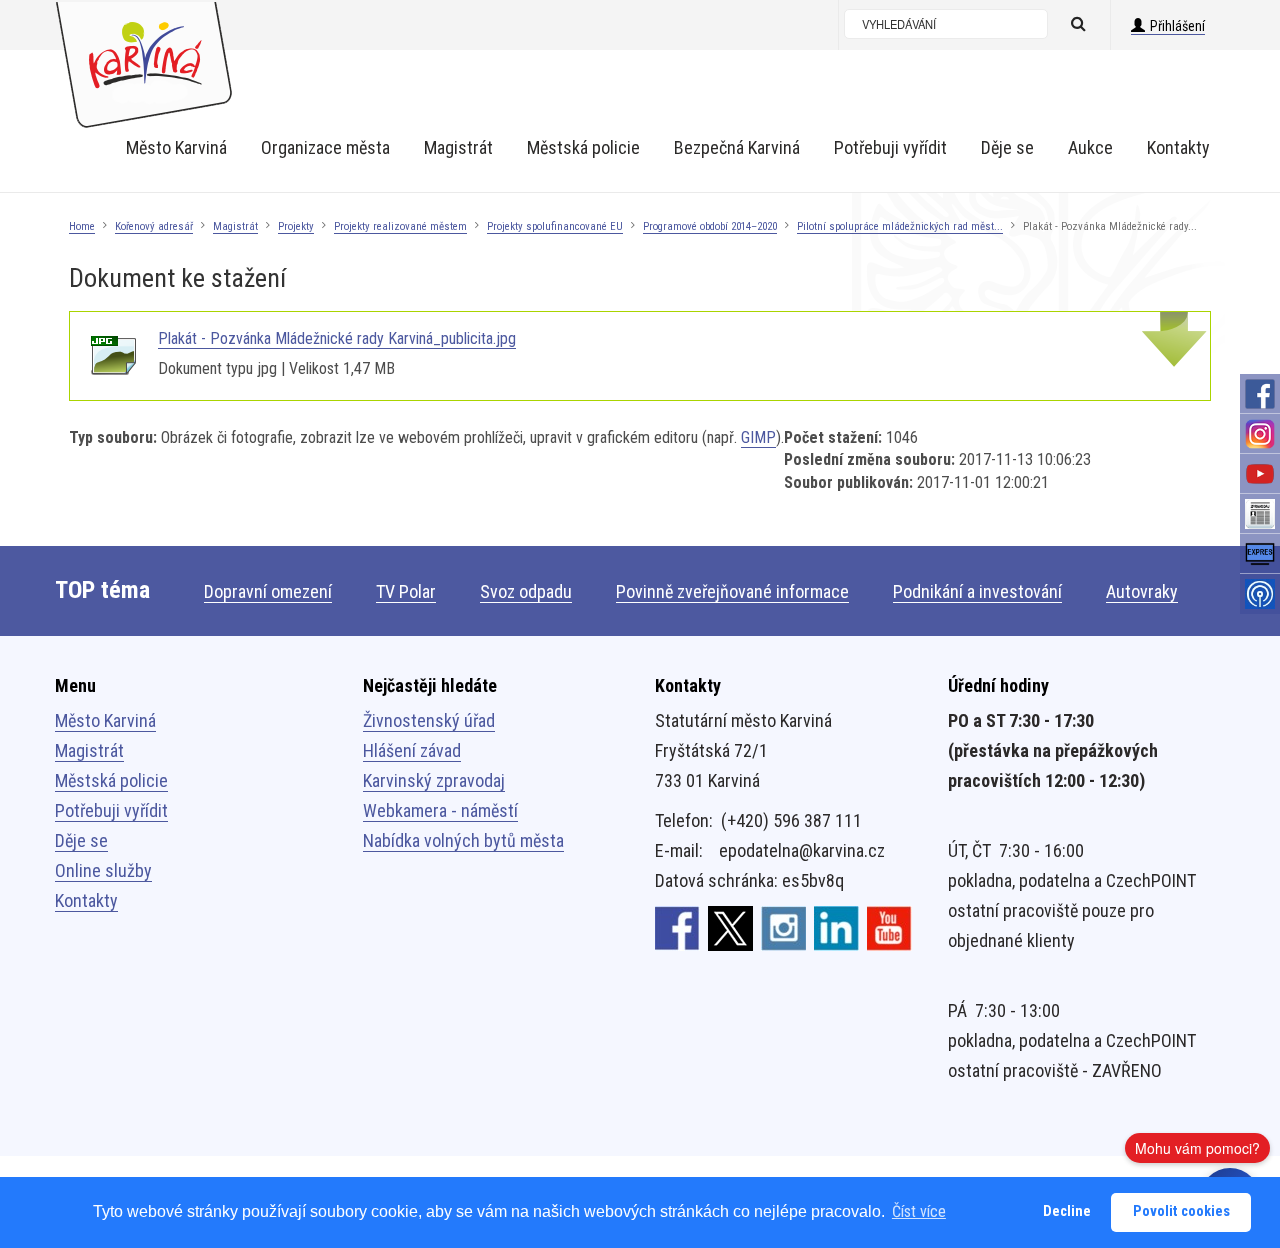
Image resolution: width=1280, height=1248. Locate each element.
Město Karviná (105, 720)
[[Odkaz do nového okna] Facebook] (677, 927)
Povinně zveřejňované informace (732, 591)
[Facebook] (1260, 394)
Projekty (296, 226)
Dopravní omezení (268, 591)
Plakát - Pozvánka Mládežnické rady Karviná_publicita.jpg (337, 338)
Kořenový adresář (154, 226)
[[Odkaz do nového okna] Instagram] (783, 927)
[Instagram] (1260, 434)
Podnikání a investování (977, 591)
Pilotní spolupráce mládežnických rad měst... (900, 226)
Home (82, 226)
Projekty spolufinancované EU (555, 226)
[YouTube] (1260, 474)
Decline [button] (1067, 1211)
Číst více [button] (919, 1211)
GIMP (758, 437)
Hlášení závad (412, 750)
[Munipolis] (1260, 594)
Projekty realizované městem (400, 226)
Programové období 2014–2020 (710, 226)
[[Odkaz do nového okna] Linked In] (836, 927)
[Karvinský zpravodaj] (1260, 514)
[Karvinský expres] (1260, 554)
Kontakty (86, 900)
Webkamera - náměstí (440, 810)
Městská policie (111, 780)
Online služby (103, 870)
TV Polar (406, 591)
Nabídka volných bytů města (463, 840)
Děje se (81, 840)
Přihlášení (1177, 26)
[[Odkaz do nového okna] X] (730, 927)
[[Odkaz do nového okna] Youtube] (889, 927)
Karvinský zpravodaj (434, 780)
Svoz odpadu (526, 591)
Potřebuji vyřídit (111, 810)
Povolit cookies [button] (1181, 1211)
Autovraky (1142, 591)
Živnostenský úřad (429, 720)
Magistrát (235, 226)
